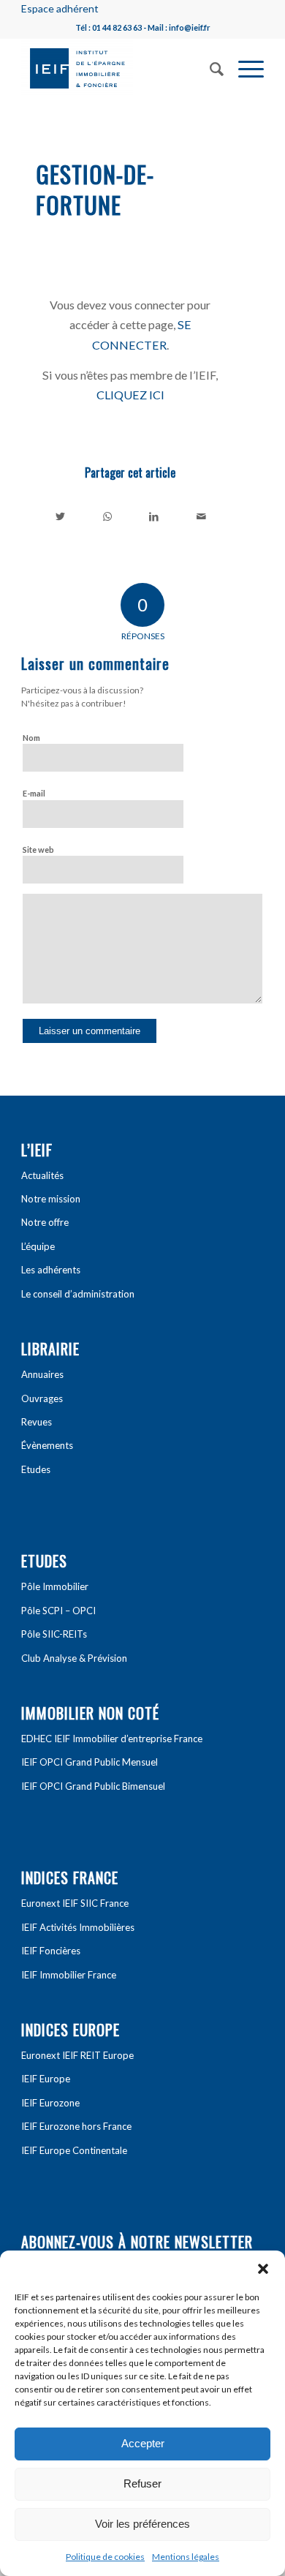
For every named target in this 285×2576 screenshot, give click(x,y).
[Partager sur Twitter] (60, 516)
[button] (263, 2269)
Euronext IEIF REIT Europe (77, 2055)
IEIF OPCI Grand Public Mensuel (90, 1762)
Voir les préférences (142, 2524)
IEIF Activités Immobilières (78, 1927)
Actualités (42, 1175)
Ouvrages (42, 1398)
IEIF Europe (46, 2079)
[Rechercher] (209, 67)
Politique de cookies (105, 2557)
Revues (37, 1422)
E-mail (34, 793)
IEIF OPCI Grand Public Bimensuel (93, 1786)
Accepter (143, 2443)
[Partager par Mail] (201, 516)
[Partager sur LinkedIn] (154, 516)
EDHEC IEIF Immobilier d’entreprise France (112, 1739)
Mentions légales (186, 2557)
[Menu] (244, 67)
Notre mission (51, 1199)
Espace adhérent (60, 8)
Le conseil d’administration (78, 1294)
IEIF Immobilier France (69, 1975)
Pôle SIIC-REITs (54, 1634)
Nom (31, 738)
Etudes (36, 1469)
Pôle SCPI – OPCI (58, 1611)
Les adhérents (51, 1270)
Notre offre (45, 1222)
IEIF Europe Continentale (74, 2150)
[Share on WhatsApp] (107, 516)
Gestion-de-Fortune (95, 189)
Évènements (47, 1445)
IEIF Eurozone (50, 2103)
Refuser (142, 2483)
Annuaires (42, 1374)
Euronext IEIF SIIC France (75, 1903)
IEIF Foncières (51, 1951)
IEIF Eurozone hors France (76, 2126)
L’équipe (38, 1246)
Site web (38, 850)
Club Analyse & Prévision (74, 1658)
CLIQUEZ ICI (130, 395)
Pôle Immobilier (55, 1586)
